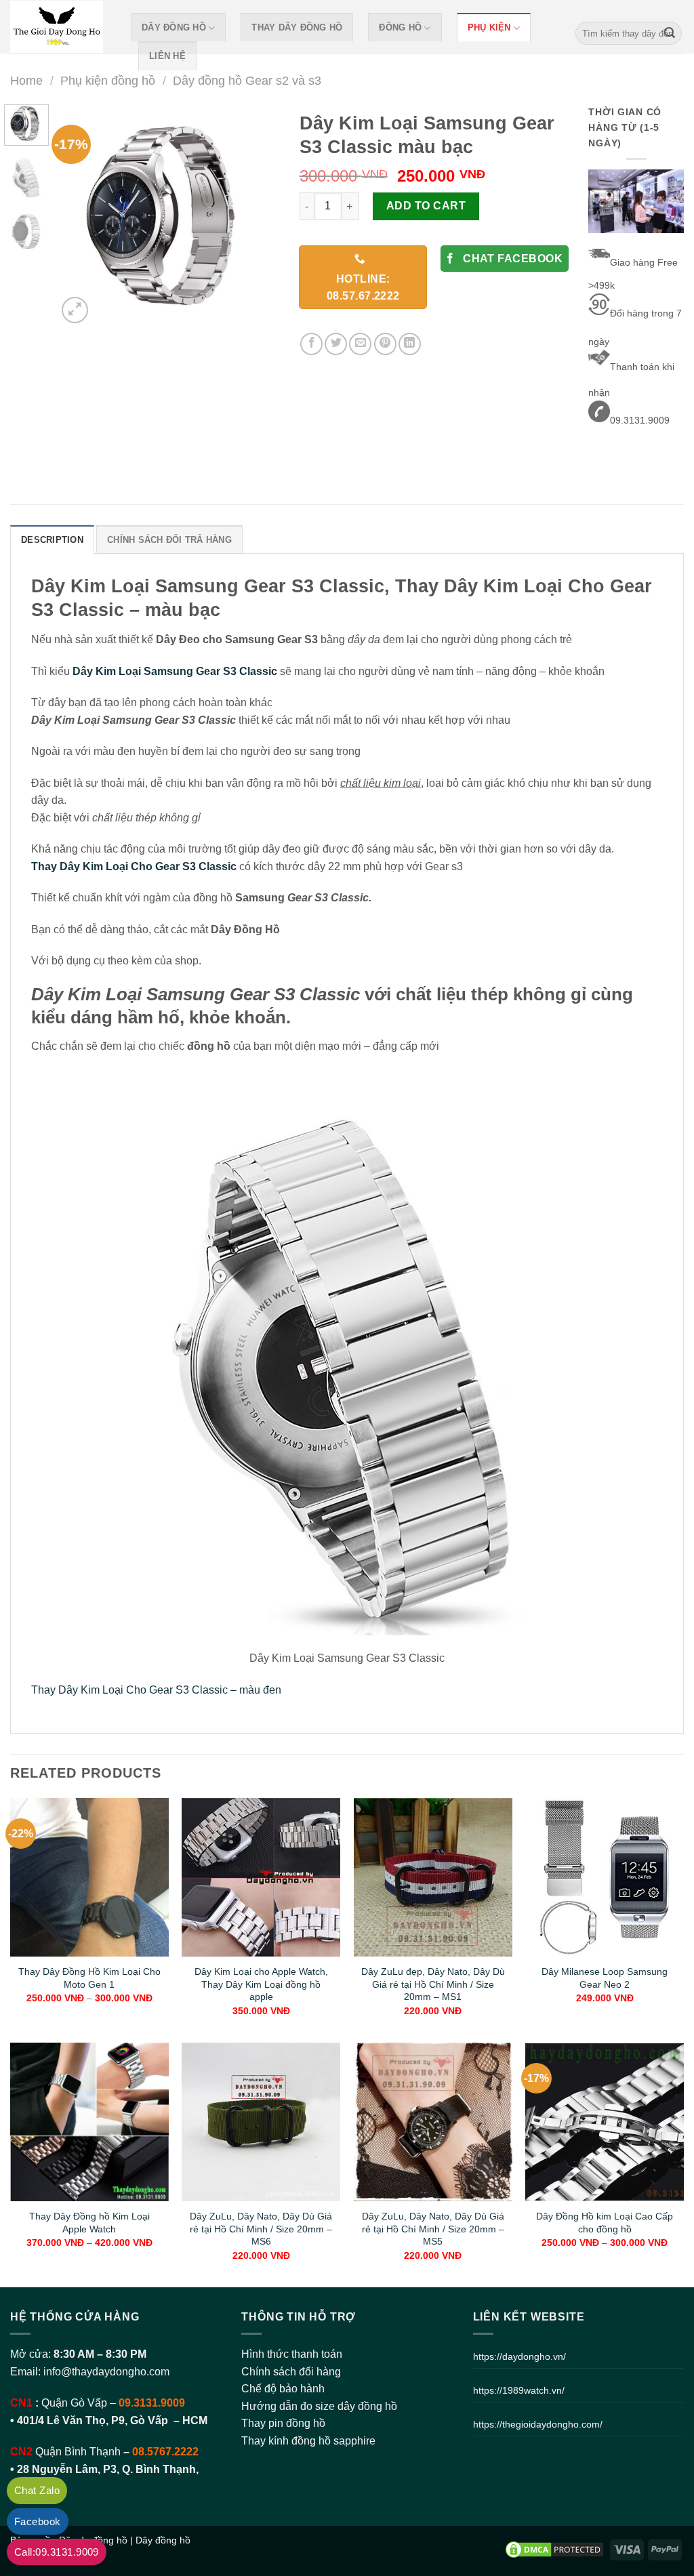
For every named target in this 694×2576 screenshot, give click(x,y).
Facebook (38, 2521)
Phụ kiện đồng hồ (108, 80)
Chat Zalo (37, 2490)
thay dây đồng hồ (297, 27)
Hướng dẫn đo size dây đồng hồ (319, 2406)
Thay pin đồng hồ (283, 2423)
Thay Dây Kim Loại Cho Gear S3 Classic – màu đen (156, 1690)
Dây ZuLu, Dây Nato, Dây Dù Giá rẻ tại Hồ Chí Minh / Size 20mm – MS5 (433, 2229)
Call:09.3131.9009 (57, 2552)
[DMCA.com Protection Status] (554, 2549)
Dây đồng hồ (174, 27)
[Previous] (79, 216)
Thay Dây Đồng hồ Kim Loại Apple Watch (89, 2223)
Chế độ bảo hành (283, 2389)
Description (52, 540)
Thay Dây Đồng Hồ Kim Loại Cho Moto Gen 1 (89, 1978)
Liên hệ (167, 56)
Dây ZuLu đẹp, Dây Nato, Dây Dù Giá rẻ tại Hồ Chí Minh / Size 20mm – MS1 (433, 1984)
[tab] (52, 539)
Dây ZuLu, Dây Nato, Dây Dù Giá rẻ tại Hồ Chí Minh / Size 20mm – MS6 (261, 2229)
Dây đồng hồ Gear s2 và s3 (247, 80)
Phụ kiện (489, 27)
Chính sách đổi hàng (291, 2372)
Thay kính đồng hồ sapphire (308, 2441)
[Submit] (670, 33)
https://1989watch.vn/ (519, 2390)
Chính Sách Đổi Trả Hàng (169, 540)
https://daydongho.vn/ (519, 2356)
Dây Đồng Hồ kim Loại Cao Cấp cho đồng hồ (605, 2223)
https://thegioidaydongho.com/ (538, 2424)
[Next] (258, 216)
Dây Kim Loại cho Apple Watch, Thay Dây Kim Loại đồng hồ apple (261, 1984)
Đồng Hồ (400, 27)
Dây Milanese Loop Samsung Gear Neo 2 (605, 1978)
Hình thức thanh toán (292, 2354)
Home (26, 80)
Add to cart (426, 206)
